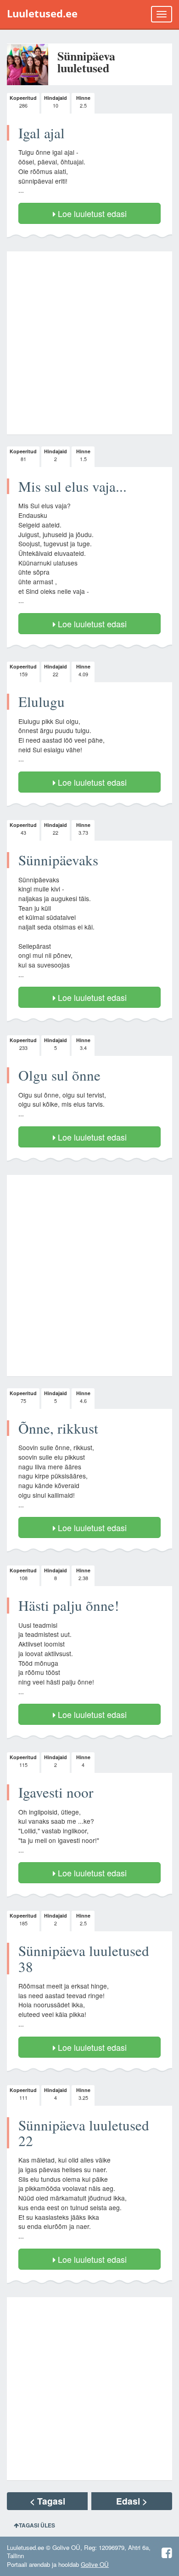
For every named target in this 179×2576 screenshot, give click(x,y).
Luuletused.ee (42, 14)
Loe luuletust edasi (91, 213)
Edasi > (132, 2501)
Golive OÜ (95, 2564)
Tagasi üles (37, 2525)
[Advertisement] (89, 343)
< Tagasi (48, 2501)
